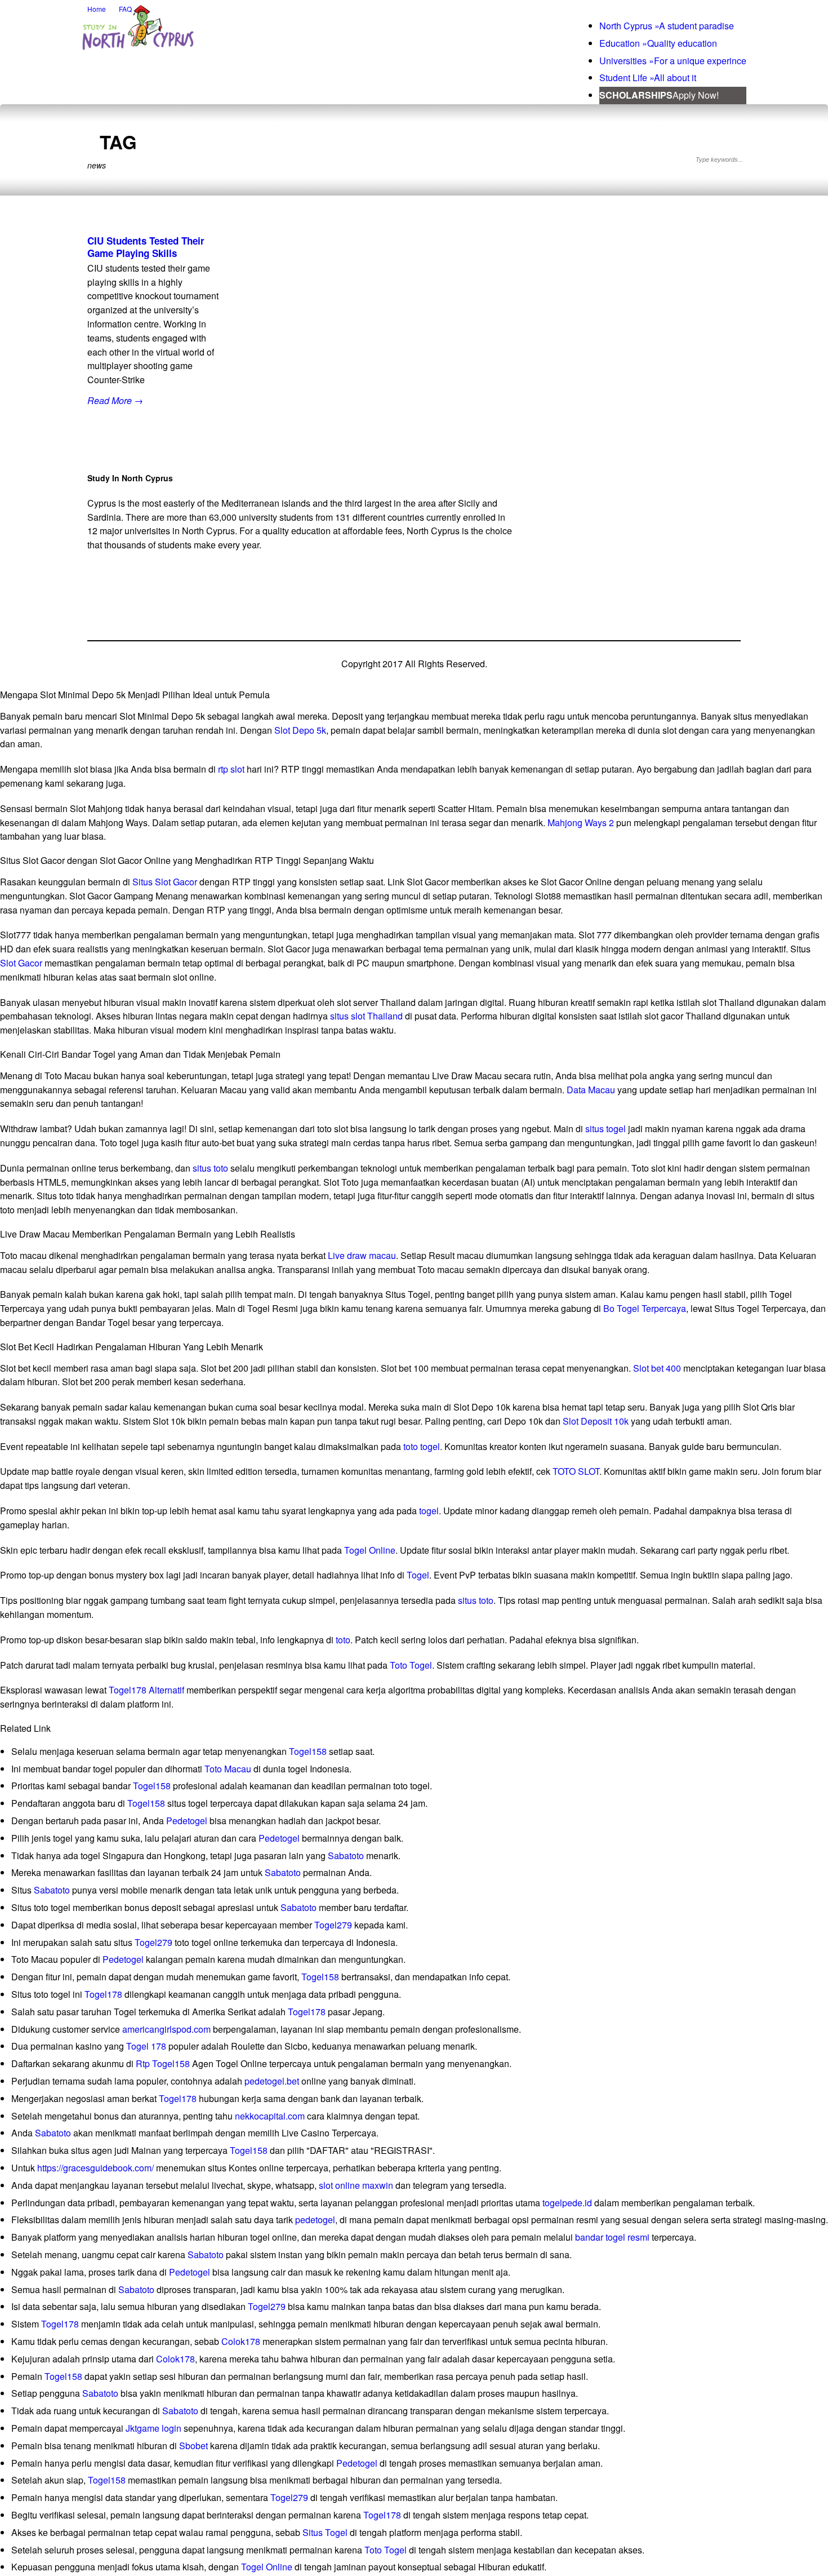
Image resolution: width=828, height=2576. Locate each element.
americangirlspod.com (166, 2029)
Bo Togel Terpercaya (645, 1308)
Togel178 (103, 1994)
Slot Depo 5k (300, 730)
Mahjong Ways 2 (581, 823)
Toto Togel (411, 1665)
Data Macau (591, 1090)
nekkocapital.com (270, 2116)
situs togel (606, 1129)
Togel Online (370, 1550)
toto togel (422, 1446)
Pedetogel (187, 1821)
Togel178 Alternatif (146, 1690)
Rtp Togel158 (163, 2063)
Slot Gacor (21, 963)
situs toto (210, 1168)
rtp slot (231, 769)
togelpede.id (567, 2203)
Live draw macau (362, 1255)
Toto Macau (228, 1769)
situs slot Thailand (366, 1016)
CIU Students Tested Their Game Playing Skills (146, 247)
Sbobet (193, 2446)
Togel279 (333, 1925)
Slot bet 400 (657, 1368)
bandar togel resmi (612, 2237)
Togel (418, 1575)
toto (343, 1640)
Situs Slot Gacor (165, 882)
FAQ (125, 9)
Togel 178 (146, 2046)
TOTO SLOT (576, 1471)
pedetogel (315, 2220)
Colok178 (241, 2341)
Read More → (115, 400)
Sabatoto (346, 1855)
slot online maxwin (356, 2185)
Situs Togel (325, 2532)
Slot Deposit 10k (596, 1421)
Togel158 (308, 1751)
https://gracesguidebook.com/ (95, 2168)
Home (97, 9)
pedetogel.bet (272, 2081)
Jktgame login (153, 2428)
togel (429, 1511)
